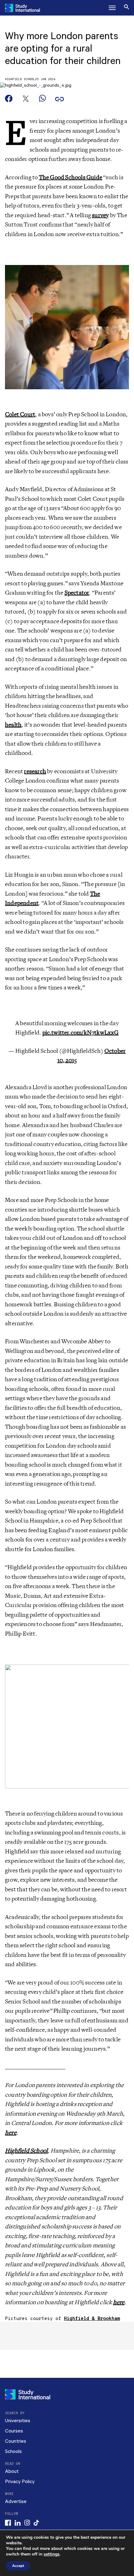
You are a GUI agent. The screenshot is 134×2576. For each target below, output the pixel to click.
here (11, 2133)
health (13, 725)
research (35, 771)
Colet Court (20, 414)
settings (52, 2554)
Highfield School (20, 79)
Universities (18, 2421)
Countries (16, 2441)
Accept (18, 2566)
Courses (14, 2431)
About (12, 2471)
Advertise (16, 2502)
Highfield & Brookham (92, 2319)
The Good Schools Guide (71, 177)
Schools (13, 2452)
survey (100, 215)
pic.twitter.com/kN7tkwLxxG (81, 1033)
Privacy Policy (20, 2482)
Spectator (77, 593)
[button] (112, 8)
